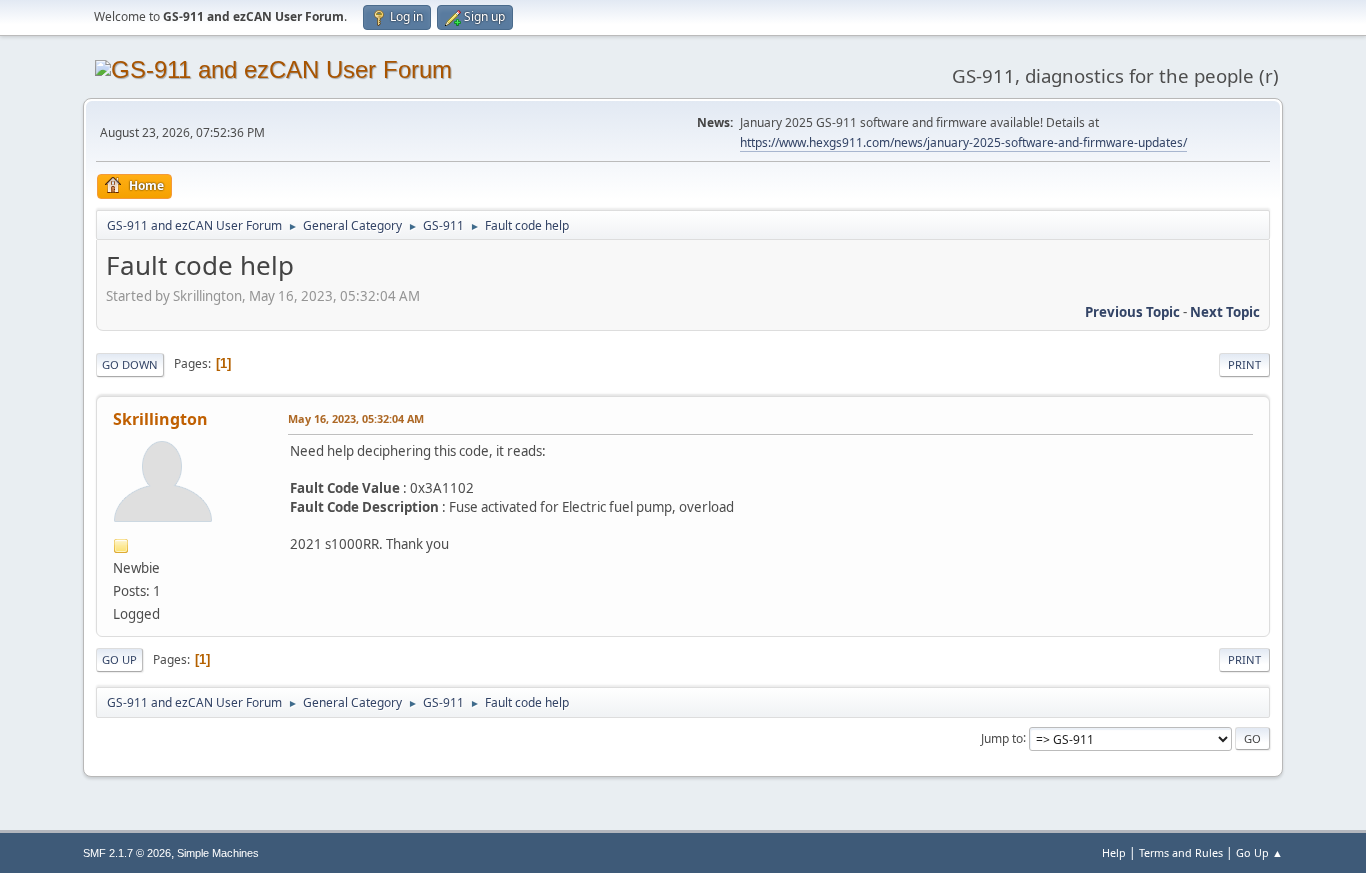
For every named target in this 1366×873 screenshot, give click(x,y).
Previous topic (1132, 312)
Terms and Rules (1181, 852)
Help (1114, 852)
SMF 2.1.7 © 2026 (127, 853)
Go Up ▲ (1259, 852)
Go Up (119, 659)
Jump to (1002, 737)
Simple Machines (218, 853)
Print (1244, 364)
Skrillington (160, 419)
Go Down (130, 364)
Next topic (1225, 312)
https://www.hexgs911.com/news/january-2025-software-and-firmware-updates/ (963, 142)
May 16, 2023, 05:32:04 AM (356, 418)
